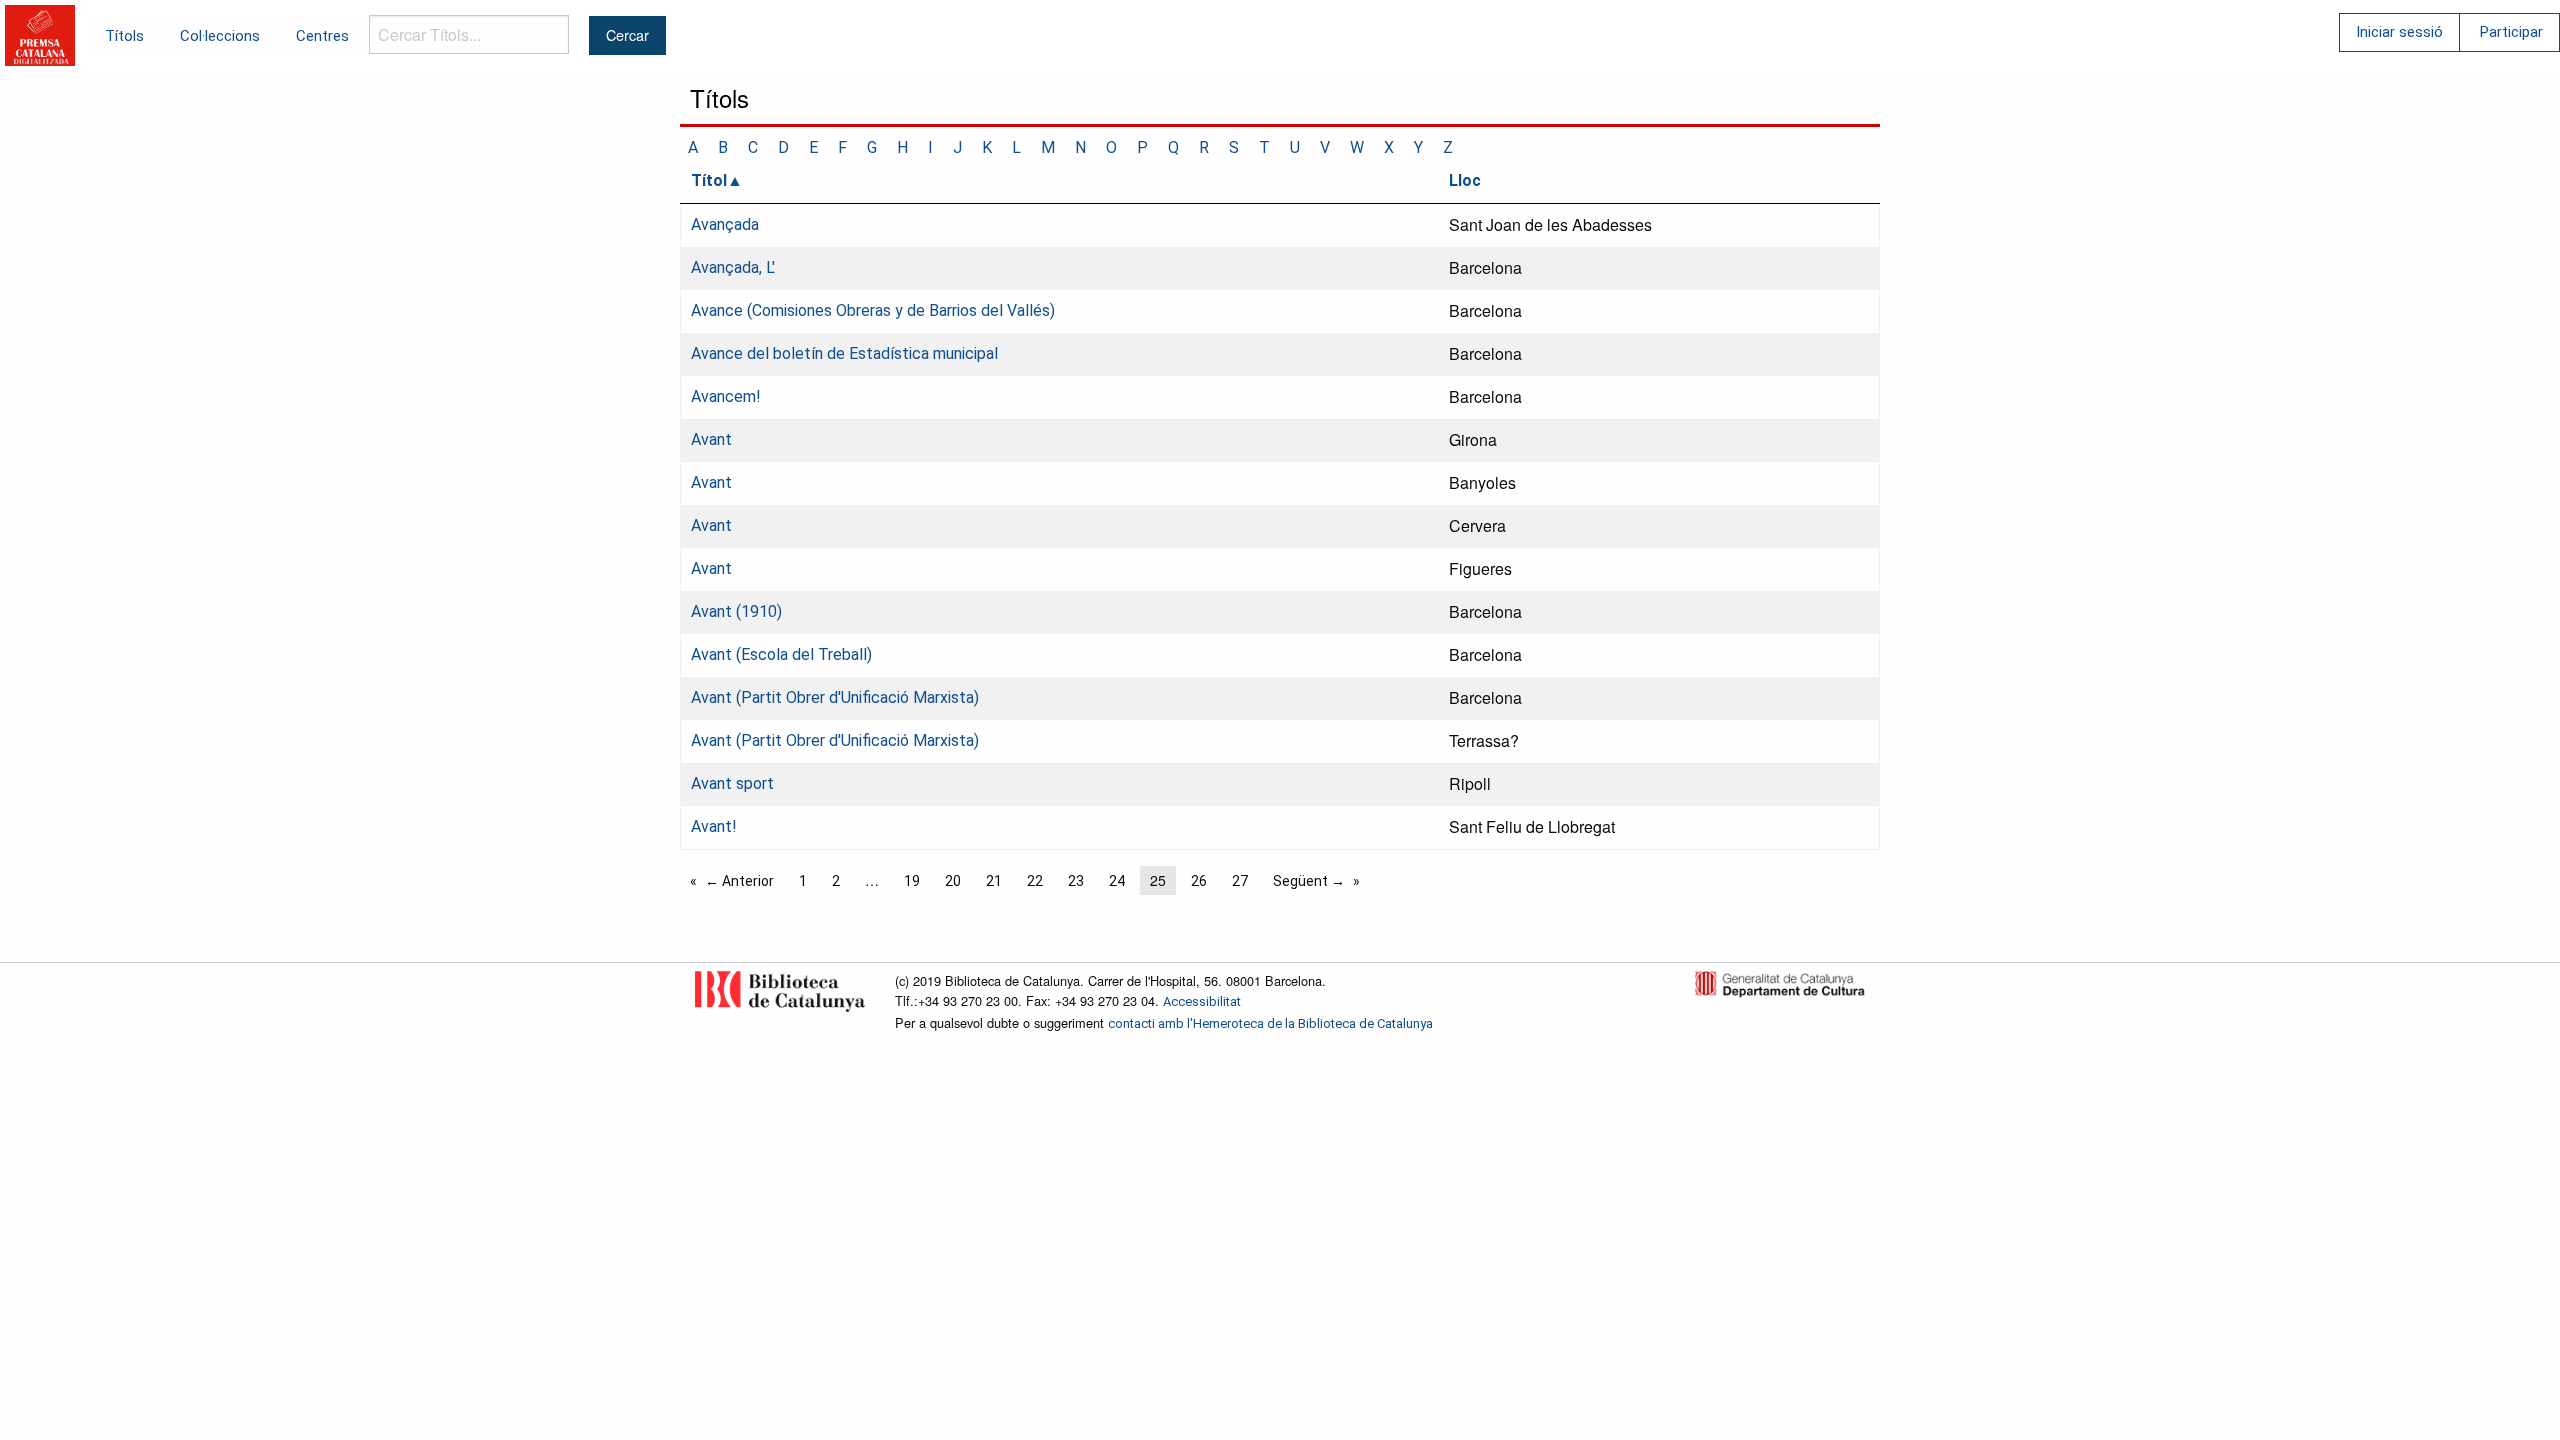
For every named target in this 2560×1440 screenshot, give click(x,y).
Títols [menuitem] (124, 36)
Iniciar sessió (2399, 32)
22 (1035, 881)
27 (1240, 881)
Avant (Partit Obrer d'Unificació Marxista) (835, 697)
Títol (709, 180)
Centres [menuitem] (322, 36)
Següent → (1309, 881)
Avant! (714, 826)
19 (912, 881)
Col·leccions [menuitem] (220, 36)
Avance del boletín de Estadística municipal (844, 353)
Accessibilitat (1202, 1001)
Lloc (1465, 180)
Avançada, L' (733, 267)
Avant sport (732, 783)
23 (1076, 881)
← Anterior (739, 881)
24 (1117, 881)
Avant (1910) (736, 611)
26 (1199, 881)
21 (994, 881)
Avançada (725, 224)
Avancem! (726, 396)
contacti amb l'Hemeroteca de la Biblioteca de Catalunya (1270, 1023)
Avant (711, 439)
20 (953, 881)
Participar (2511, 32)
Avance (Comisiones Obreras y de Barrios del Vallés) (873, 310)
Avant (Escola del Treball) (781, 654)
